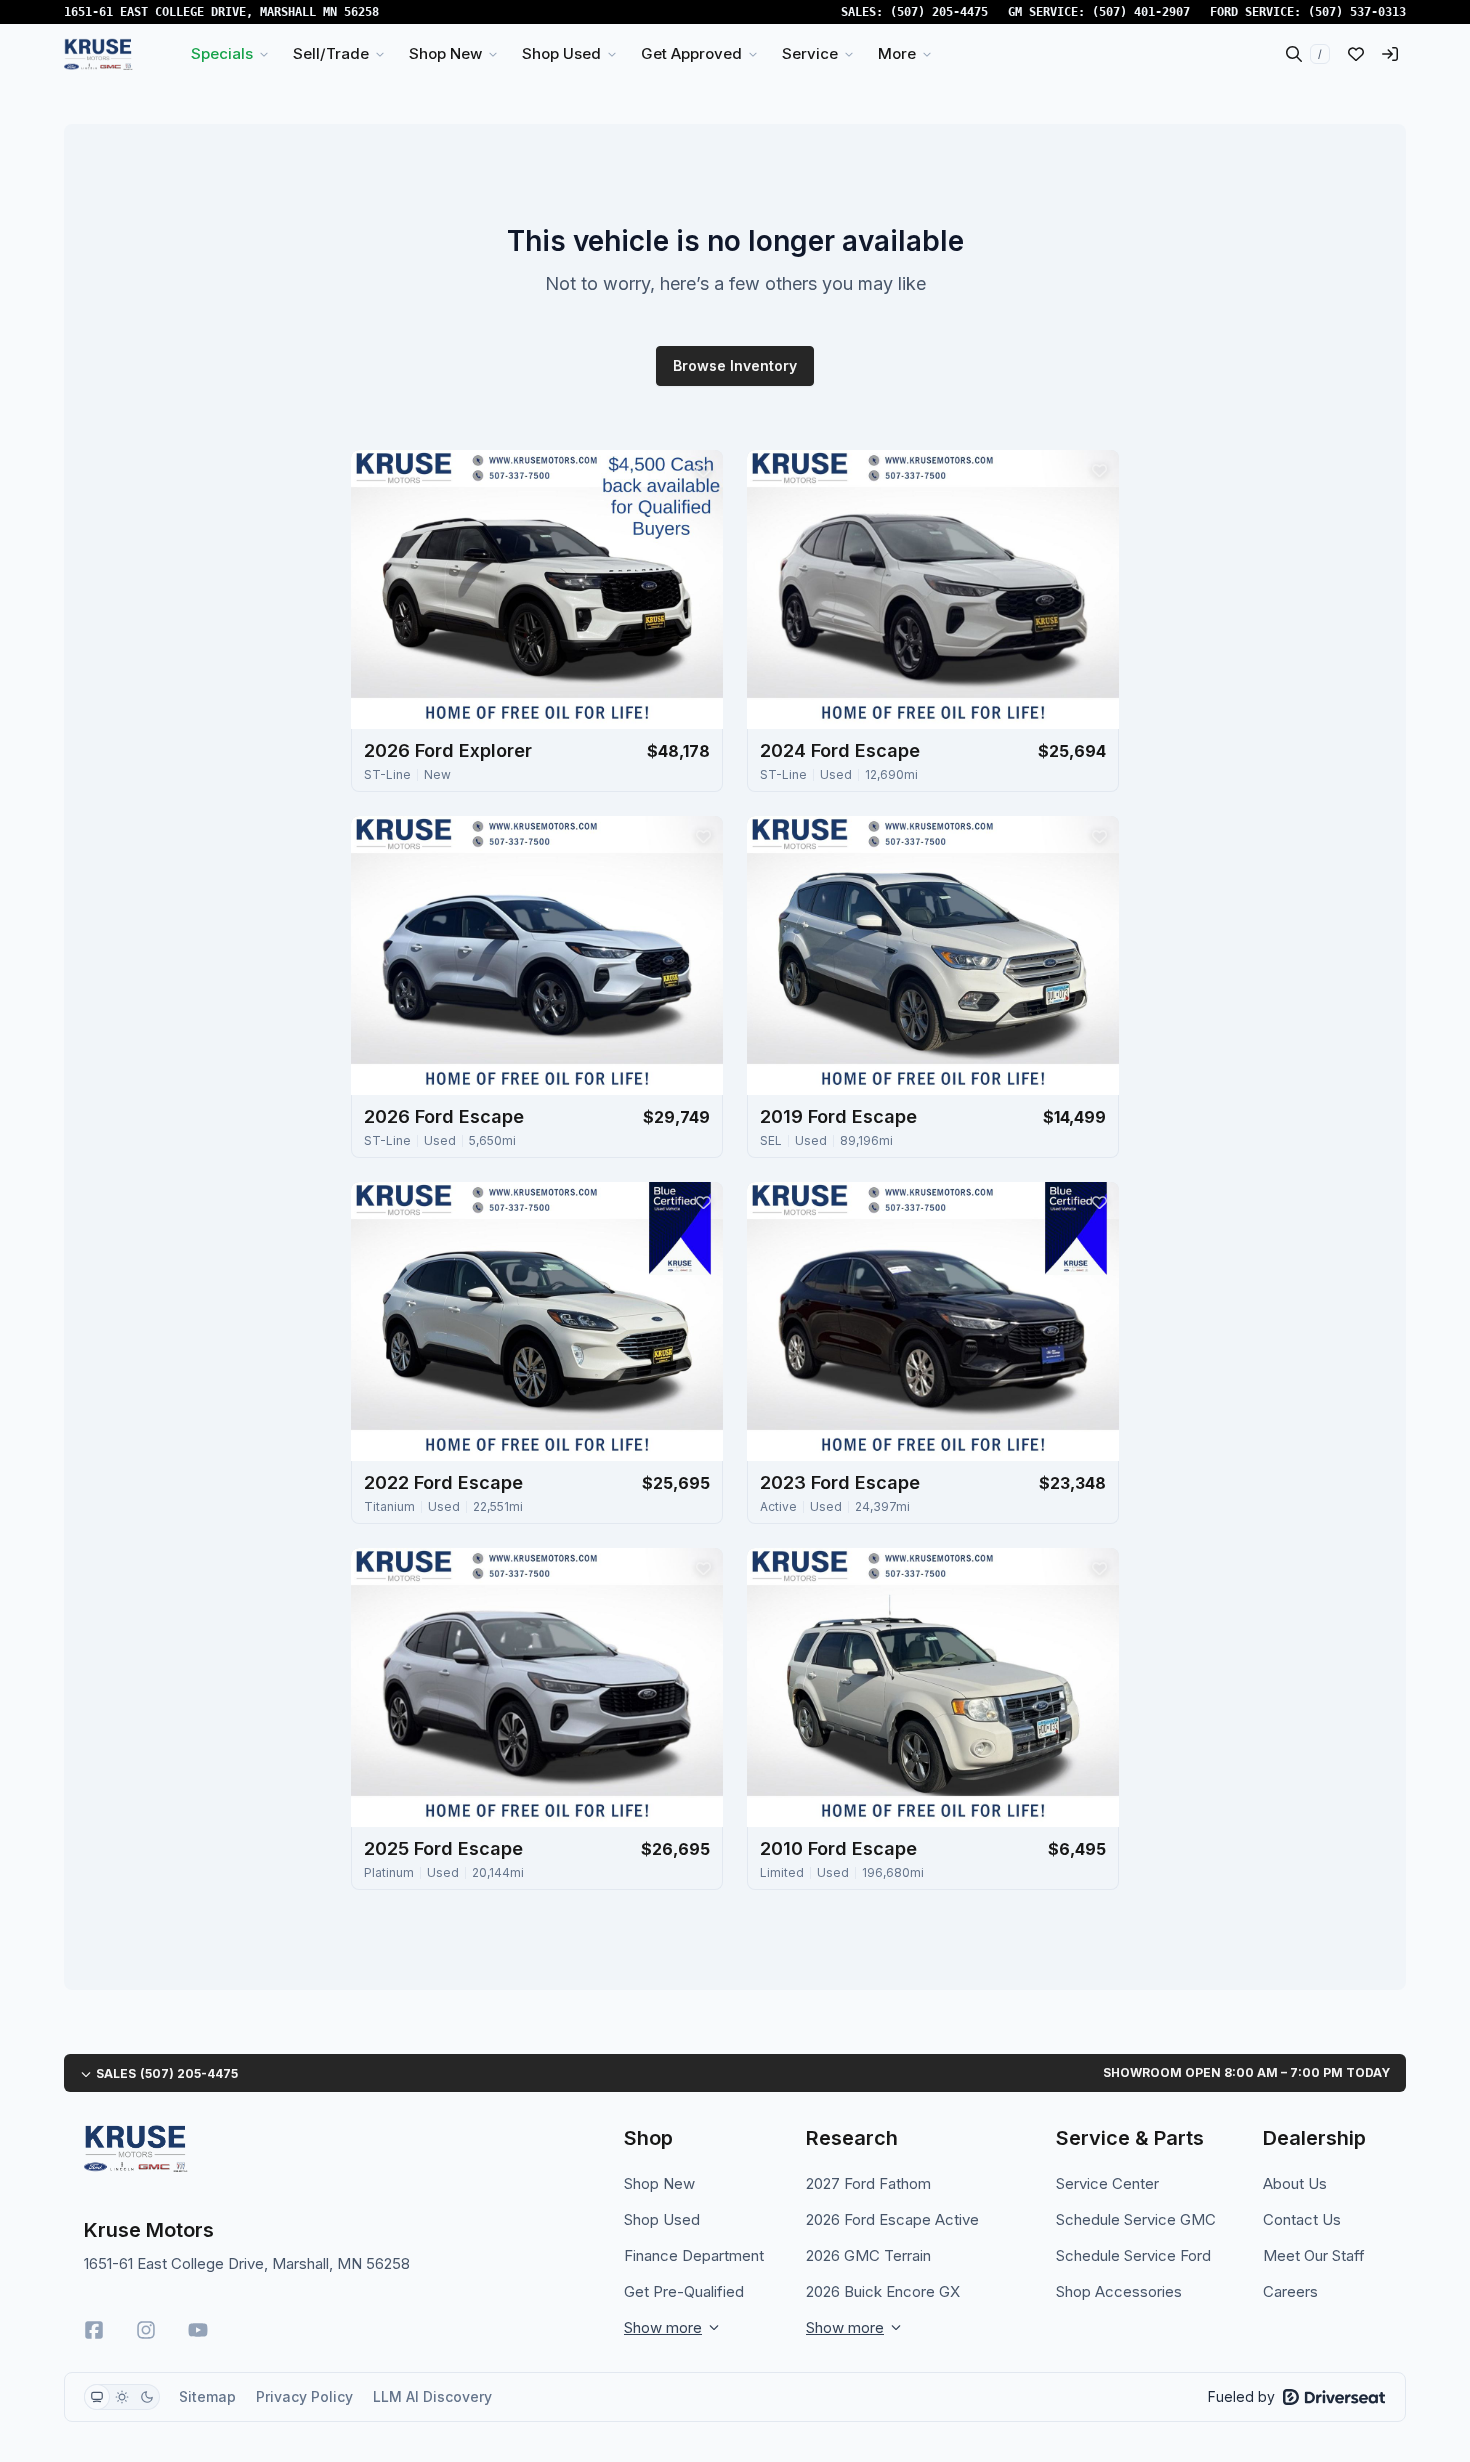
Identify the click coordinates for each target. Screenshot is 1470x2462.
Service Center (1107, 2183)
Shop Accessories (1119, 2291)
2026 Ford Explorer (448, 750)
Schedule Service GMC (1136, 2219)
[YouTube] (198, 2330)
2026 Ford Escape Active (892, 2219)
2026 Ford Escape (444, 1116)
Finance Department (694, 2255)
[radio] (97, 2397)
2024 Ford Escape (840, 750)
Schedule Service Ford (1133, 2255)
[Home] (98, 54)
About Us (1295, 2183)
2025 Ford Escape (443, 1848)
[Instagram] (146, 2330)
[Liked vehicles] (1356, 54)
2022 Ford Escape (443, 1482)
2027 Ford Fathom (868, 2183)
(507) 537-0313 (1357, 12)
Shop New (659, 2183)
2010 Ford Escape (838, 1848)
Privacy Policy (304, 2396)
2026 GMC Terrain (868, 2255)
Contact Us (1302, 2219)
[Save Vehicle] (703, 470)
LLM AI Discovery (432, 2396)
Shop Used (662, 2219)
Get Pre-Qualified (684, 2291)
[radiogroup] (122, 2397)
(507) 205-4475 (939, 12)
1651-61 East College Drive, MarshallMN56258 (221, 12)
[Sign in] (1390, 54)
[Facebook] (94, 2330)
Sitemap (207, 2396)
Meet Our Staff (1314, 2255)
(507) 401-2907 (1141, 12)
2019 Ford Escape (838, 1116)
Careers (1290, 2291)
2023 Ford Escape (840, 1482)
